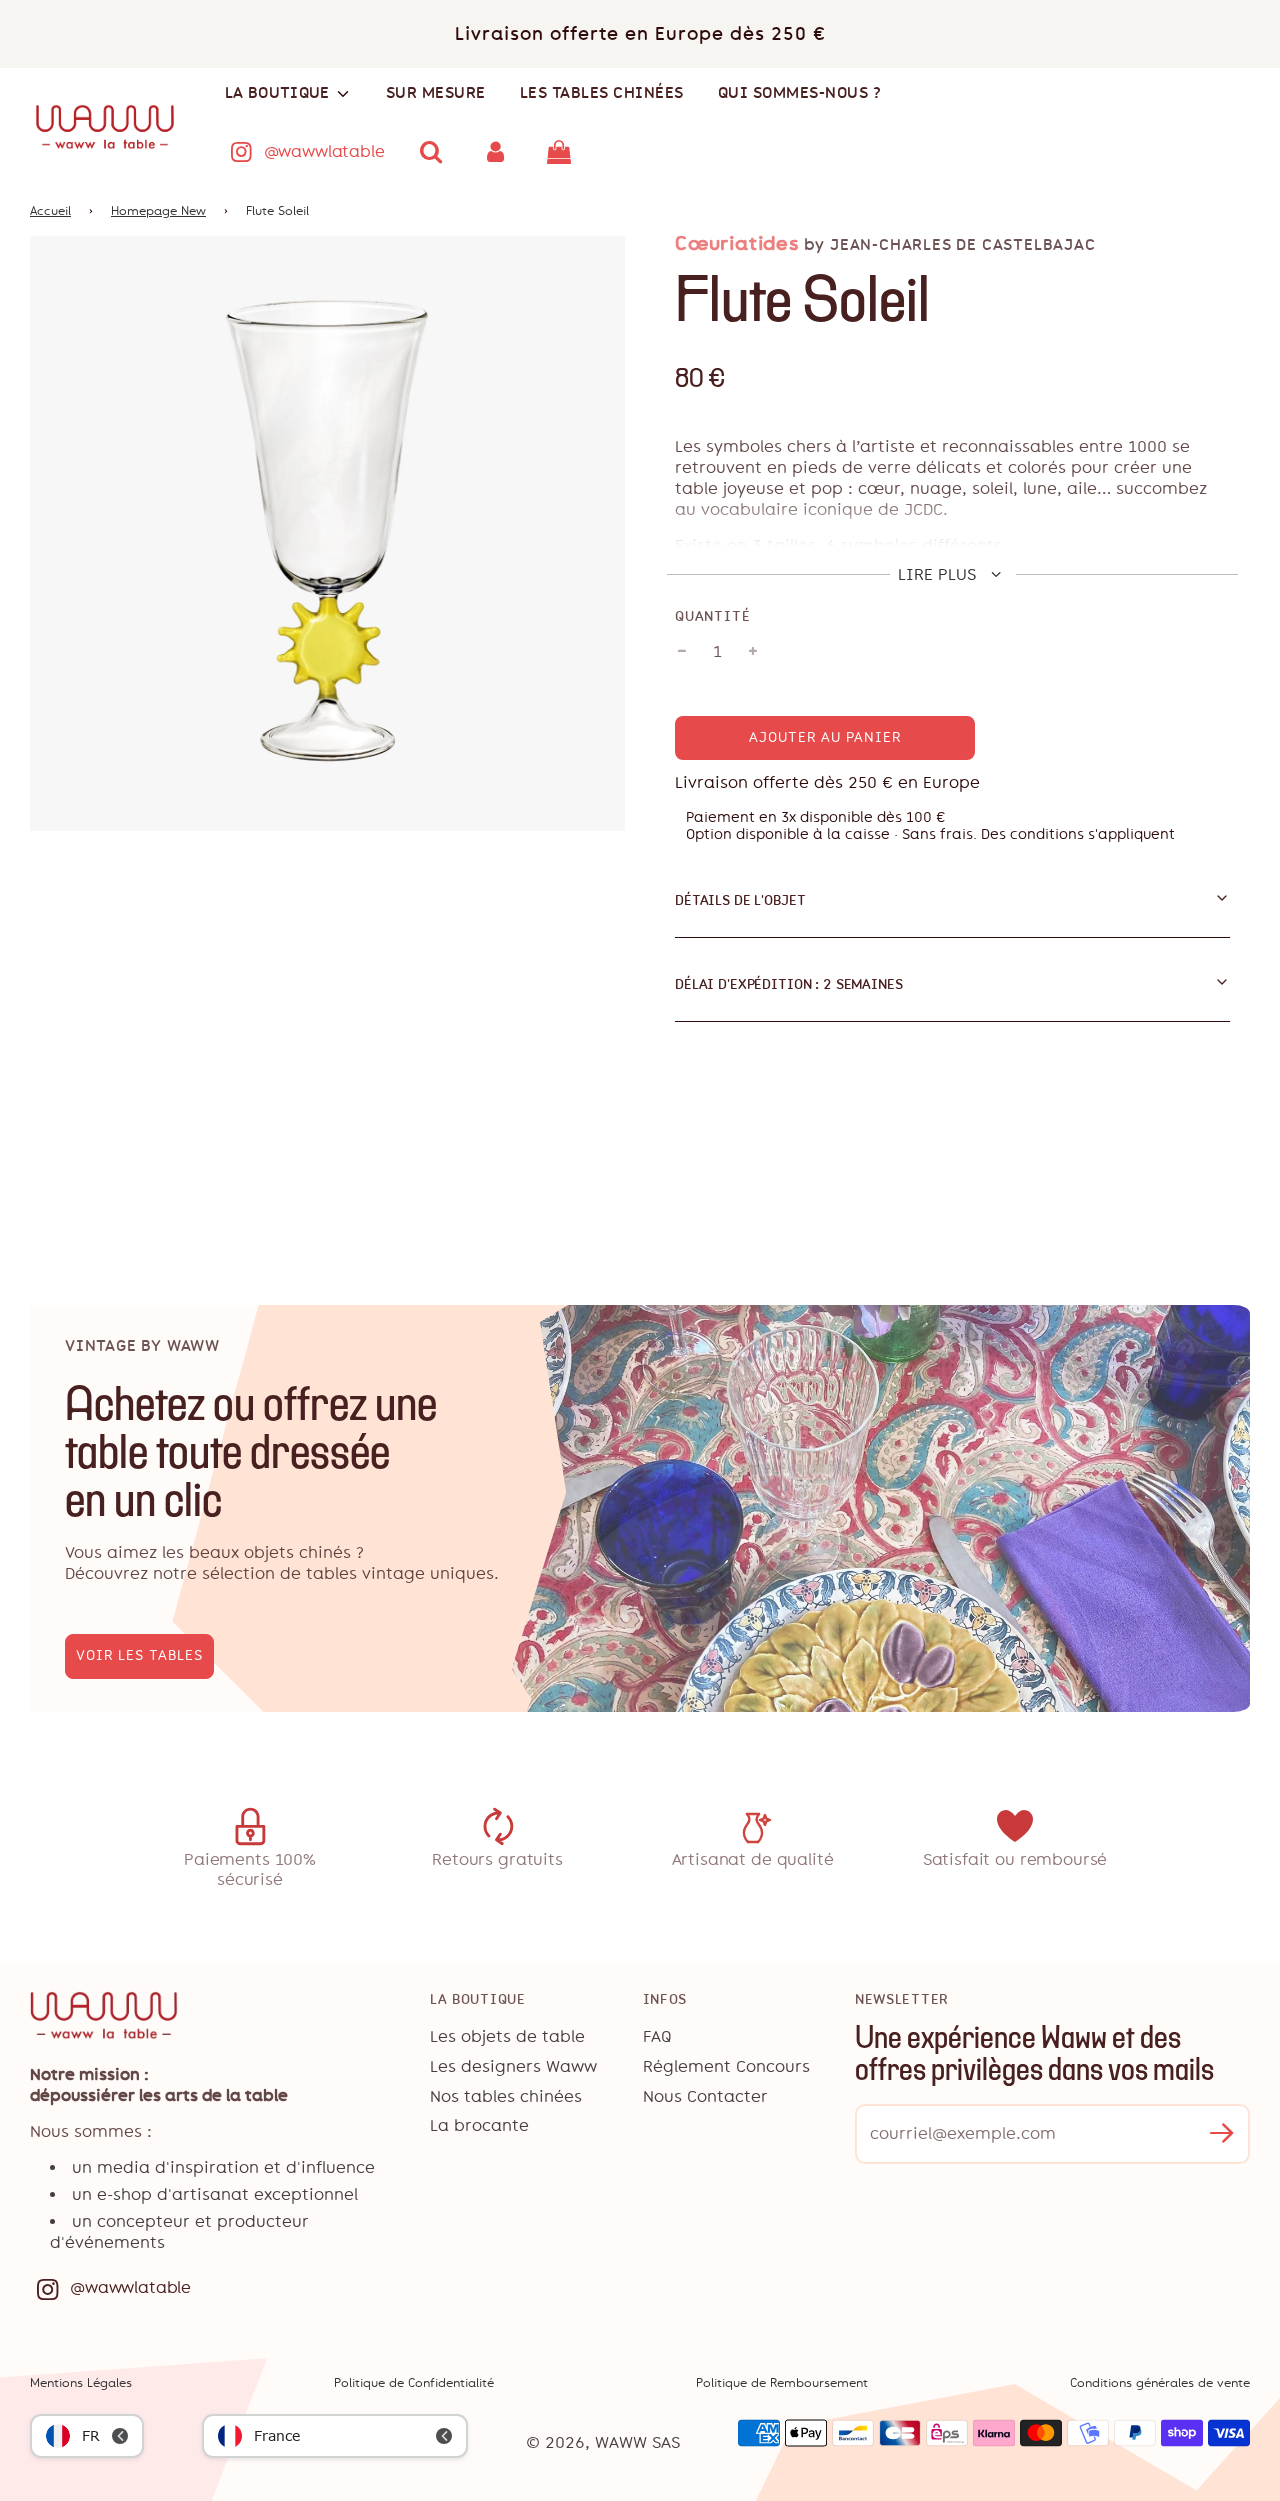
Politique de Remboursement (782, 2383)
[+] (753, 652)
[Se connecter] (495, 152)
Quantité (712, 616)
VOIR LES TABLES (139, 1655)
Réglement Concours (726, 2066)
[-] (682, 652)
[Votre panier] (561, 152)
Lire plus (939, 574)
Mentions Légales (81, 2383)
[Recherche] (432, 152)
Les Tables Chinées (602, 92)
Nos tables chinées (506, 2096)
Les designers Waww (513, 2066)
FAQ (657, 2036)
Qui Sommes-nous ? (800, 92)
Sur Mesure (436, 92)
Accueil (50, 211)
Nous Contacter (705, 2096)
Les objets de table (507, 2036)
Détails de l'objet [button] (740, 900)
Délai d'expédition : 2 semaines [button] (789, 984)
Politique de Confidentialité (414, 2383)
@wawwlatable (324, 151)
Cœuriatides (737, 243)
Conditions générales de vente (1160, 2383)
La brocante (479, 2125)
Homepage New (158, 211)
